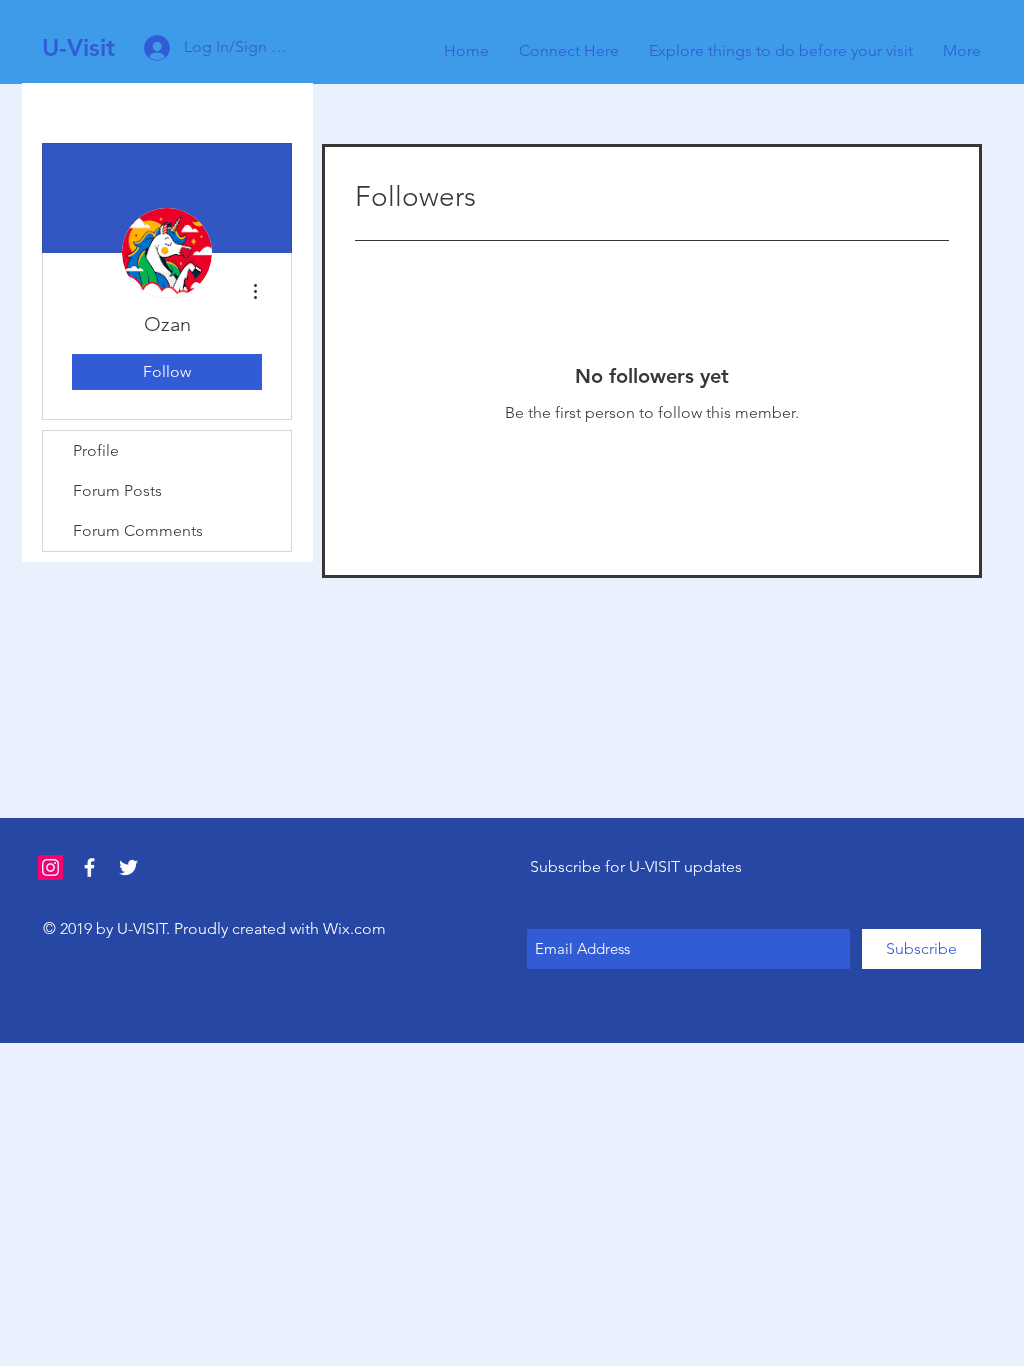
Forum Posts (117, 490)
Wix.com (354, 928)
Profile (96, 450)
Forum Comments (138, 530)
